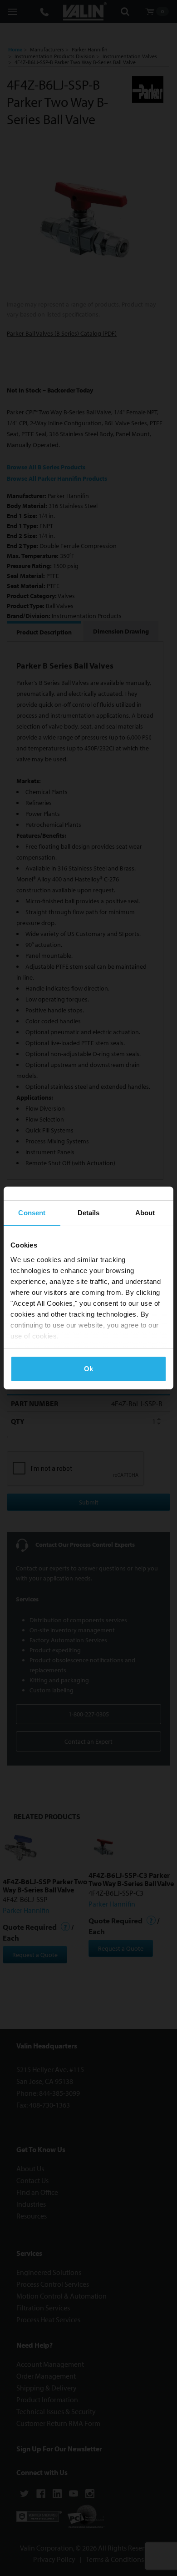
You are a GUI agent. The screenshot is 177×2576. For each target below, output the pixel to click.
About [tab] (145, 1213)
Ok (88, 1369)
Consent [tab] (32, 1213)
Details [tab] (89, 1213)
